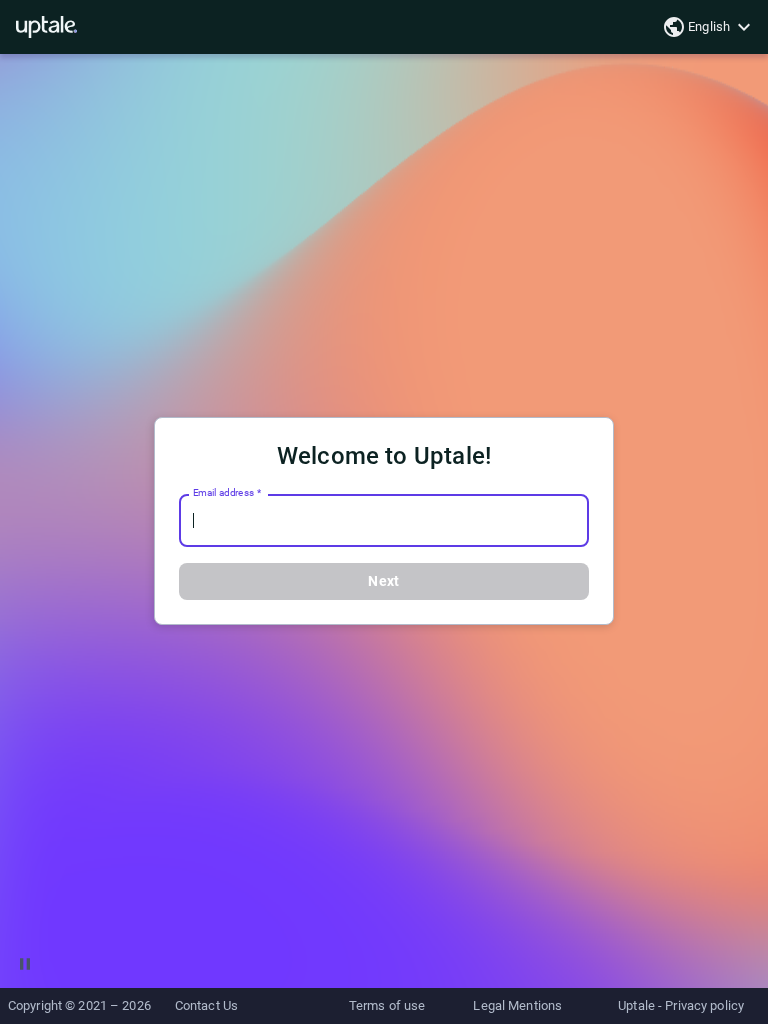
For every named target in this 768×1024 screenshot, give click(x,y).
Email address (227, 493)
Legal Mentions (517, 1005)
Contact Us (206, 1005)
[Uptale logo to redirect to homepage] (46, 27)
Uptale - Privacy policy (681, 1005)
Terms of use (387, 1005)
